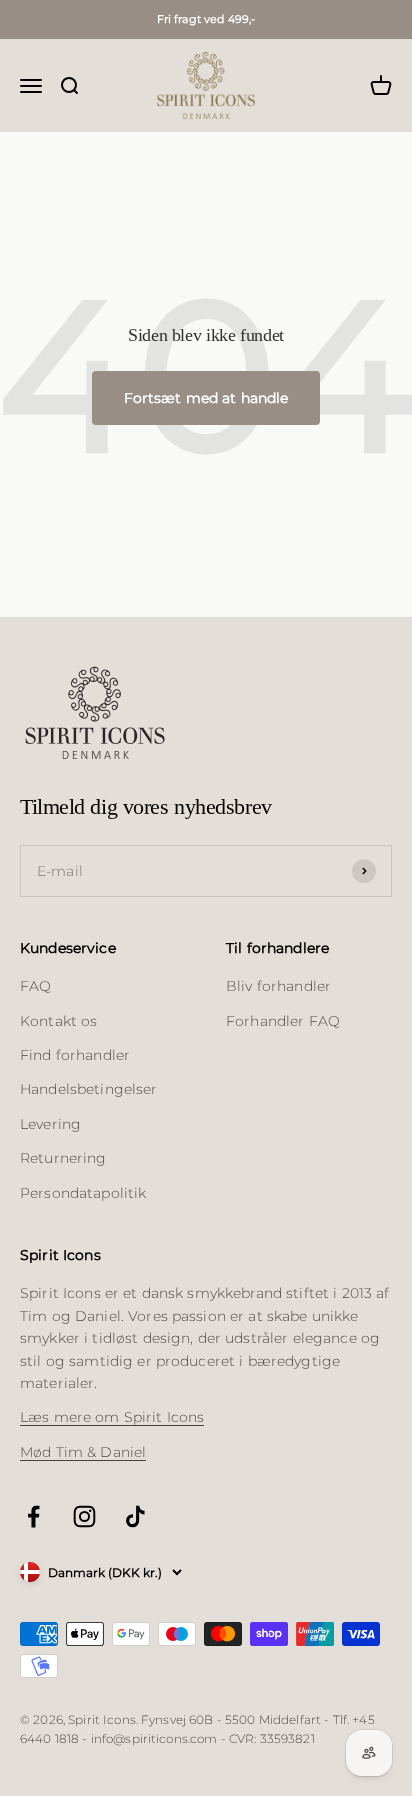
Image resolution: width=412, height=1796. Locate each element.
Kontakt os (58, 1021)
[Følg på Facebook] (33, 1516)
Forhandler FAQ (283, 1021)
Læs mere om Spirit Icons (112, 1417)
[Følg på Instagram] (84, 1516)
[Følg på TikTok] (135, 1516)
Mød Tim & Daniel (83, 1452)
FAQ (35, 986)
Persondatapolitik (83, 1193)
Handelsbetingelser (89, 1089)
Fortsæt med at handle (206, 398)
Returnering (63, 1158)
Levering (50, 1124)
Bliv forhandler (278, 986)
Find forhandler (75, 1055)
